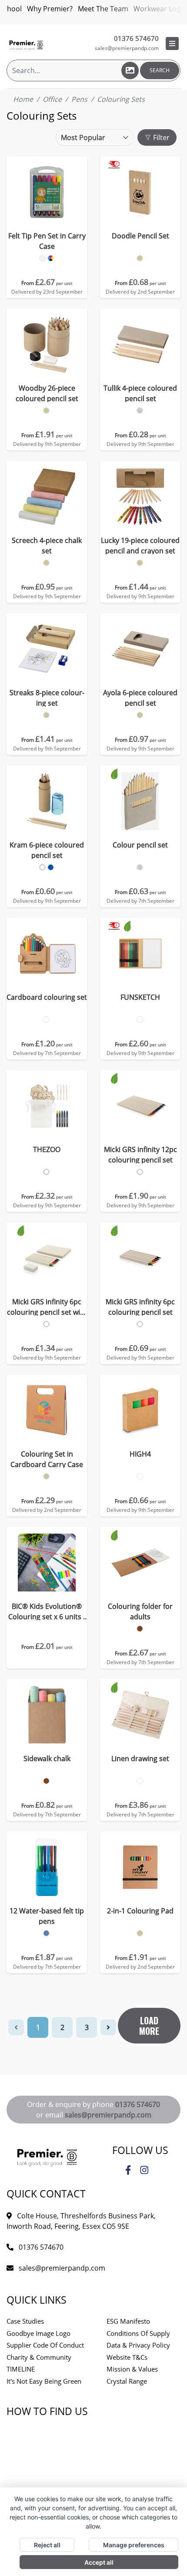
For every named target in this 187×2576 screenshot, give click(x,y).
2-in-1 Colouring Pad (140, 1911)
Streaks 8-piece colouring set (47, 698)
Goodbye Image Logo (38, 2333)
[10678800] (140, 563)
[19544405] (46, 410)
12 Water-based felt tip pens (47, 1916)
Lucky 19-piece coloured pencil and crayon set (140, 546)
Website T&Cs (127, 2357)
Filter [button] (160, 137)
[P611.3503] (140, 1324)
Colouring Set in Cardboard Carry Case (47, 1459)
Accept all (99, 2562)
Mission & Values (132, 2369)
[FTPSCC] (42, 258)
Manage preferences (134, 2545)
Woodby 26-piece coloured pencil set (47, 393)
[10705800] (46, 563)
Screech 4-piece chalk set (47, 546)
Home (23, 99)
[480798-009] (46, 1020)
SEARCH (160, 70)
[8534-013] (140, 1781)
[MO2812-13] (140, 1476)
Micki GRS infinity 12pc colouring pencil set (140, 1155)
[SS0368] (46, 1476)
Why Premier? (50, 9)
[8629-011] (46, 1781)
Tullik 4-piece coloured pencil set (140, 393)
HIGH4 (140, 1454)
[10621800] (46, 715)
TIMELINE (21, 2369)
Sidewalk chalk (47, 1759)
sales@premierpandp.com (127, 48)
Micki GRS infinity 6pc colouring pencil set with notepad (47, 1307)
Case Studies (25, 2321)
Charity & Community (39, 2357)
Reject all (47, 2545)
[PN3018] (140, 258)
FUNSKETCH (140, 997)
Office (52, 99)
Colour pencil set (140, 845)
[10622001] (42, 867)
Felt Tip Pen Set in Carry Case (47, 241)
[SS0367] (140, 1933)
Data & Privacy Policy (138, 2345)
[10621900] (140, 715)
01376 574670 (138, 2104)
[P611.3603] (46, 1324)
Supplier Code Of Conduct (45, 2345)
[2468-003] (140, 867)
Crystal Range (127, 2381)
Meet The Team (103, 9)
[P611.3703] (140, 1172)
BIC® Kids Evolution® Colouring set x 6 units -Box (47, 1612)
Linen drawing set (140, 1759)
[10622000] (51, 867)
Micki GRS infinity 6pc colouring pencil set (140, 1307)
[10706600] (140, 410)
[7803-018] (46, 1933)
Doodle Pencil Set (140, 236)
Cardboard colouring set (47, 997)
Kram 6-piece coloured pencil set (47, 850)
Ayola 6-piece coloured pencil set (140, 698)
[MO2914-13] (140, 1020)
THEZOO (47, 1149)
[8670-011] (140, 1629)
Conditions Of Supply (138, 2333)
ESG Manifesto (128, 2321)
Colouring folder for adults (140, 1611)
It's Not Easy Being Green (44, 2381)
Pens (79, 99)
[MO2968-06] (46, 1172)
